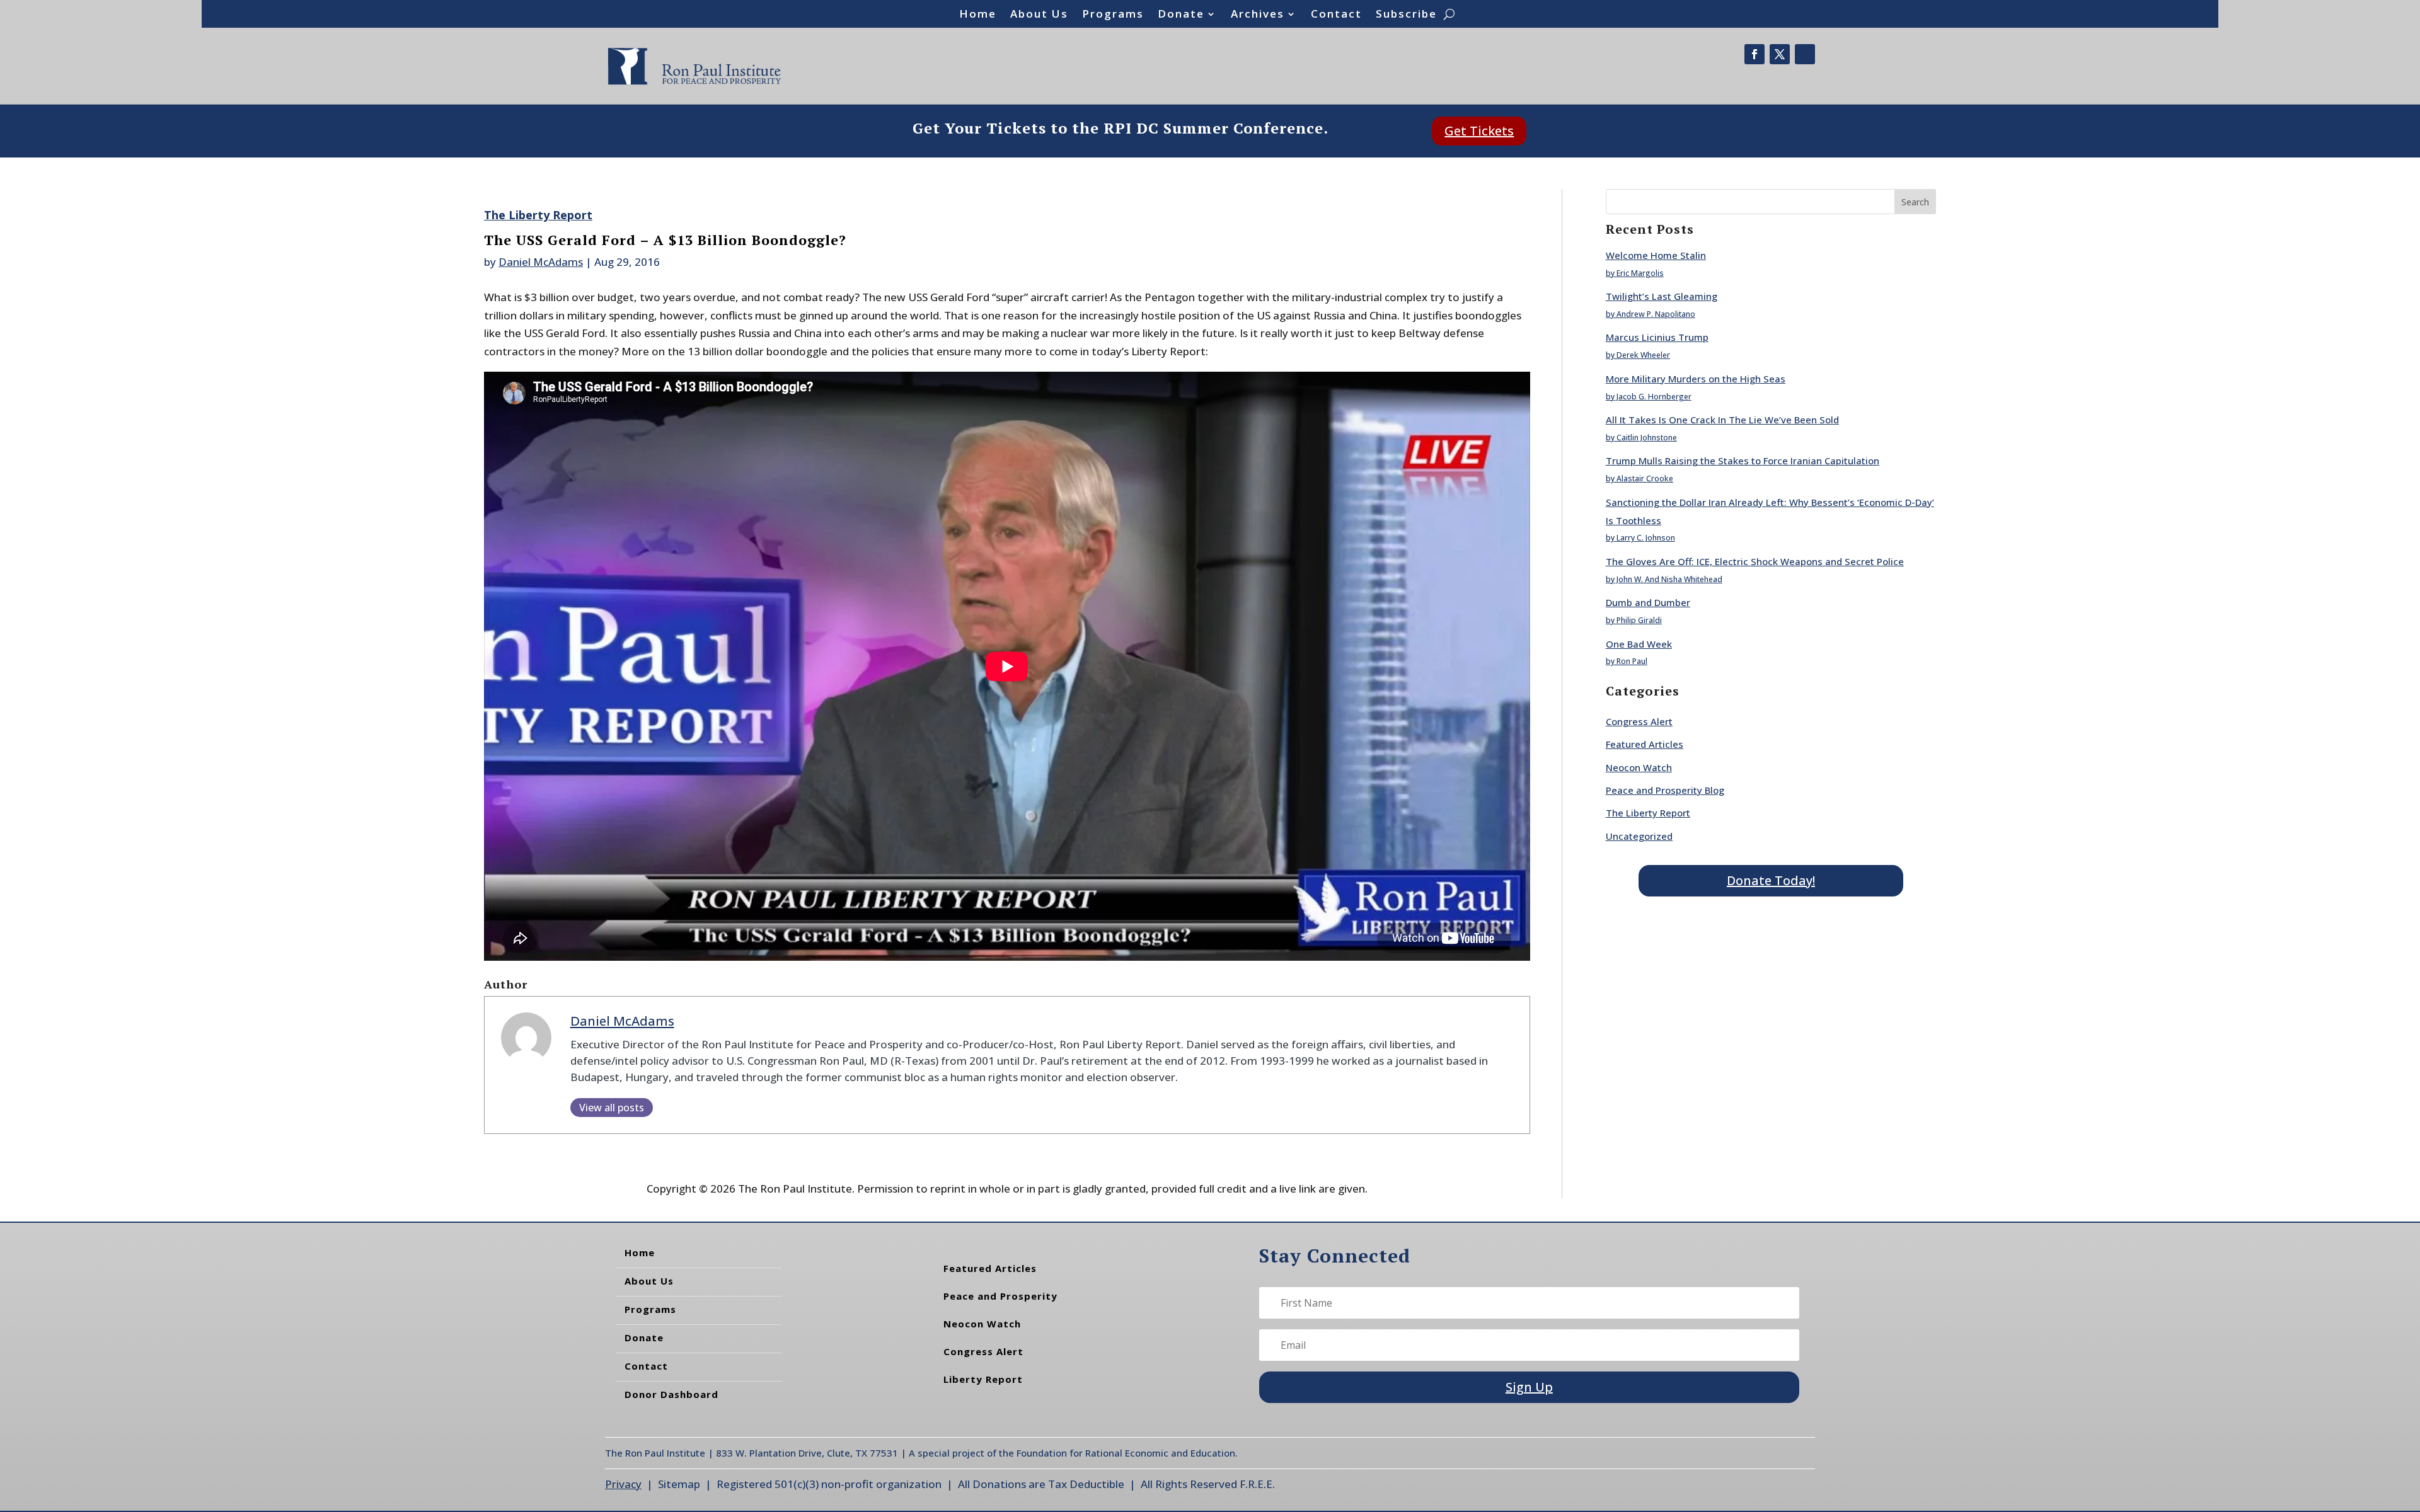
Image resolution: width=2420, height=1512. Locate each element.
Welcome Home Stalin (1656, 255)
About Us (1039, 15)
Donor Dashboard (671, 1394)
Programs (1113, 15)
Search (1915, 202)
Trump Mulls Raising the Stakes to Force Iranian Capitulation (1743, 461)
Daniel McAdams (541, 262)
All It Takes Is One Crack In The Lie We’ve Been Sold (1722, 420)
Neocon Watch (1639, 767)
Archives (1258, 15)
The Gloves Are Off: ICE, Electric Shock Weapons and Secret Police (1755, 561)
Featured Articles (1645, 744)
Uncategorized (1639, 836)
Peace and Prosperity (1000, 1296)
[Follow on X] (1780, 54)
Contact (1336, 15)
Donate (1181, 15)
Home (978, 15)
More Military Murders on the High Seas (1696, 379)
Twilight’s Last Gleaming (1662, 296)
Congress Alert (1639, 721)
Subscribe (1406, 15)
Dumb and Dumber (1648, 602)
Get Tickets (1479, 131)
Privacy (623, 1484)
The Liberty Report (538, 215)
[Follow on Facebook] (1754, 54)
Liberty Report (983, 1379)
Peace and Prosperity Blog (1665, 790)
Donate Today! (1771, 880)
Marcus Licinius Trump (1657, 337)
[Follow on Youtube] (1805, 54)
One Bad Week (1639, 644)
